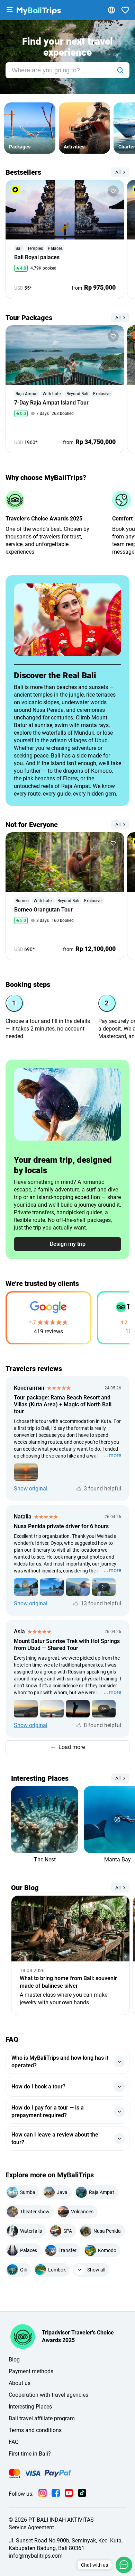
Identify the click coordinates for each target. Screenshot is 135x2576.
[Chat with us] (124, 2565)
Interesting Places (30, 2407)
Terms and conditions (35, 2430)
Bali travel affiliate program (42, 2418)
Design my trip (68, 1244)
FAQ (14, 2442)
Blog (14, 2360)
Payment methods (31, 2371)
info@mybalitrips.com (36, 2556)
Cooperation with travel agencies (48, 2395)
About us (20, 2383)
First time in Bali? (30, 2454)
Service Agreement (31, 2527)
